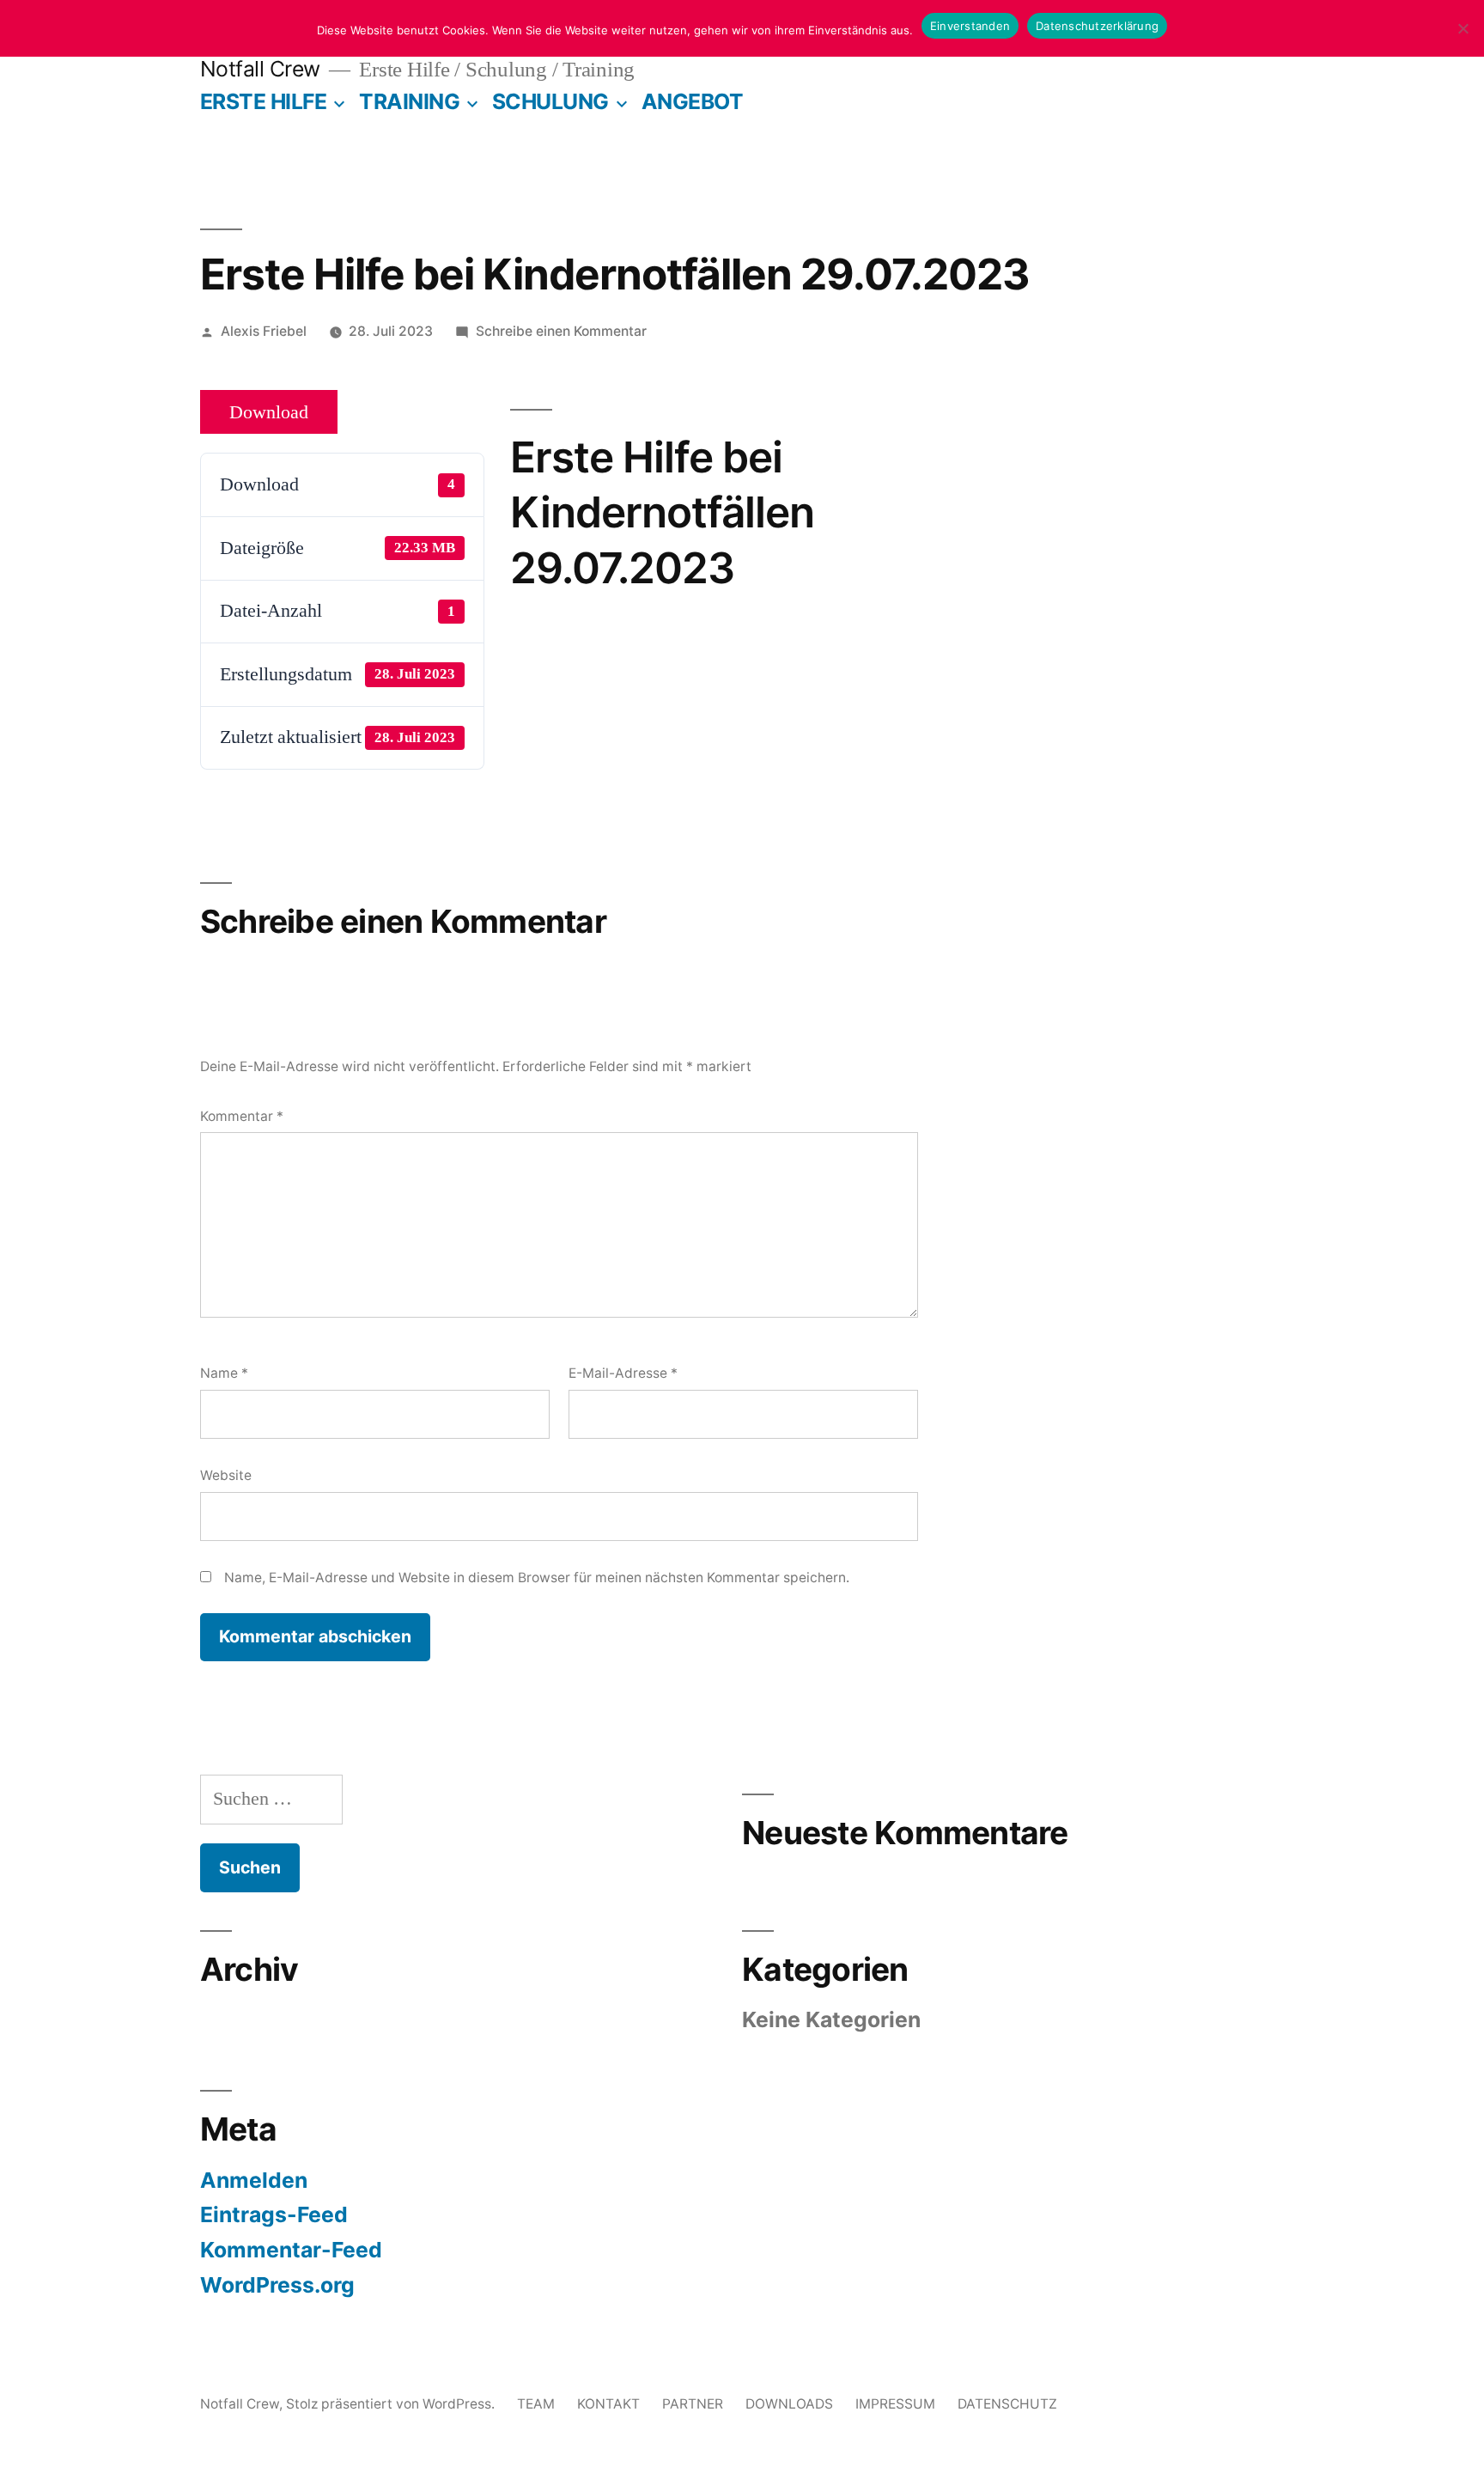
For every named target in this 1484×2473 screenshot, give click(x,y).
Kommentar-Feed (291, 2250)
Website (226, 1475)
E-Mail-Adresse (623, 1373)
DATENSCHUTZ (1007, 2404)
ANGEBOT (693, 101)
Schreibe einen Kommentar (561, 331)
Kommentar (242, 1116)
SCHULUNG (550, 101)
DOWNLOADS (789, 2404)
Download (269, 412)
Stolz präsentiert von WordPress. (392, 2404)
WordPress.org (277, 2285)
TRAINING (409, 101)
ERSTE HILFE (264, 101)
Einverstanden (970, 26)
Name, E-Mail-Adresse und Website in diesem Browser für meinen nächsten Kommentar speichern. (537, 1578)
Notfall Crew (260, 69)
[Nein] (1463, 28)
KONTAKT (608, 2404)
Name (224, 1373)
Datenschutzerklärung (1097, 26)
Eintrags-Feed (274, 2214)
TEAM (536, 2404)
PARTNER (693, 2404)
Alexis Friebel (264, 331)
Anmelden (254, 2180)
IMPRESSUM (895, 2404)
